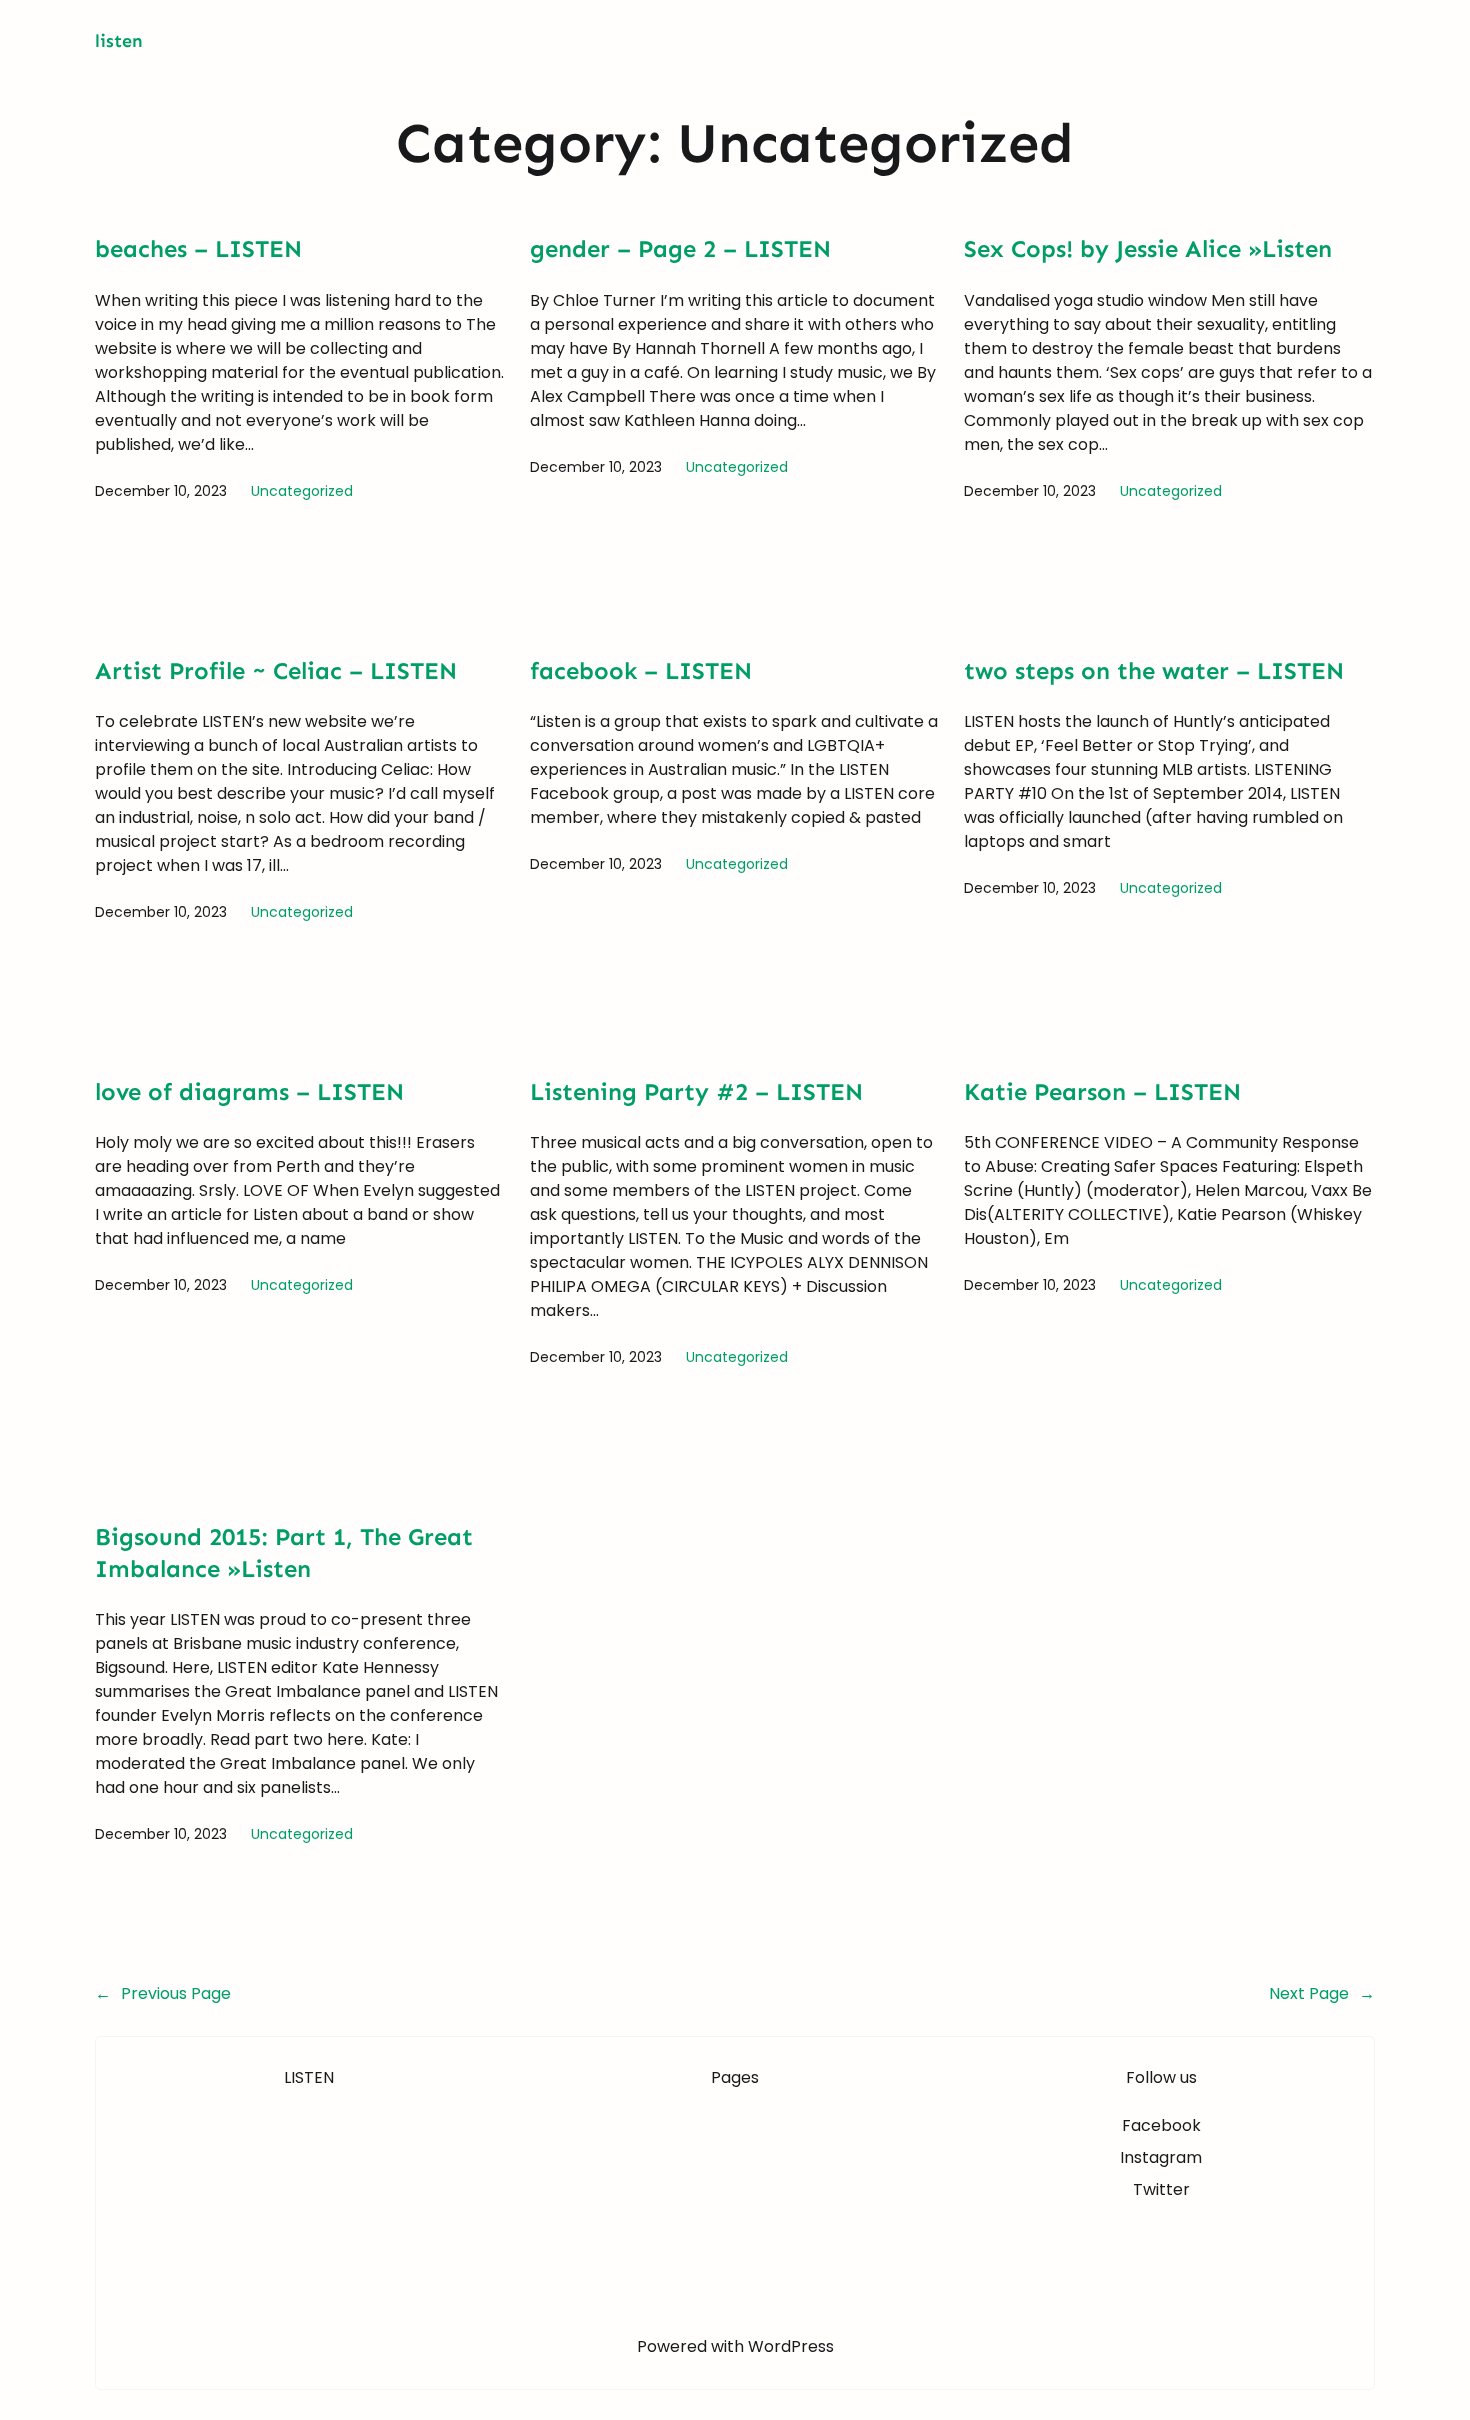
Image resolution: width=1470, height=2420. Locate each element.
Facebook (1161, 2125)
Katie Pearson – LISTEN (1102, 1091)
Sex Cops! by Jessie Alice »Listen (1148, 248)
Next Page (1322, 1993)
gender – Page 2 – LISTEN (680, 248)
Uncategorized (302, 491)
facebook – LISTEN (641, 670)
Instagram (1161, 2157)
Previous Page (163, 1993)
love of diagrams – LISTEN (249, 1091)
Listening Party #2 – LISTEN (696, 1091)
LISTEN (119, 41)
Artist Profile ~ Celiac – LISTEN (276, 670)
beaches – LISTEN (198, 248)
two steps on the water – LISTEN (1154, 670)
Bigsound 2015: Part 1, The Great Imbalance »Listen (284, 1552)
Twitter (1161, 2189)
